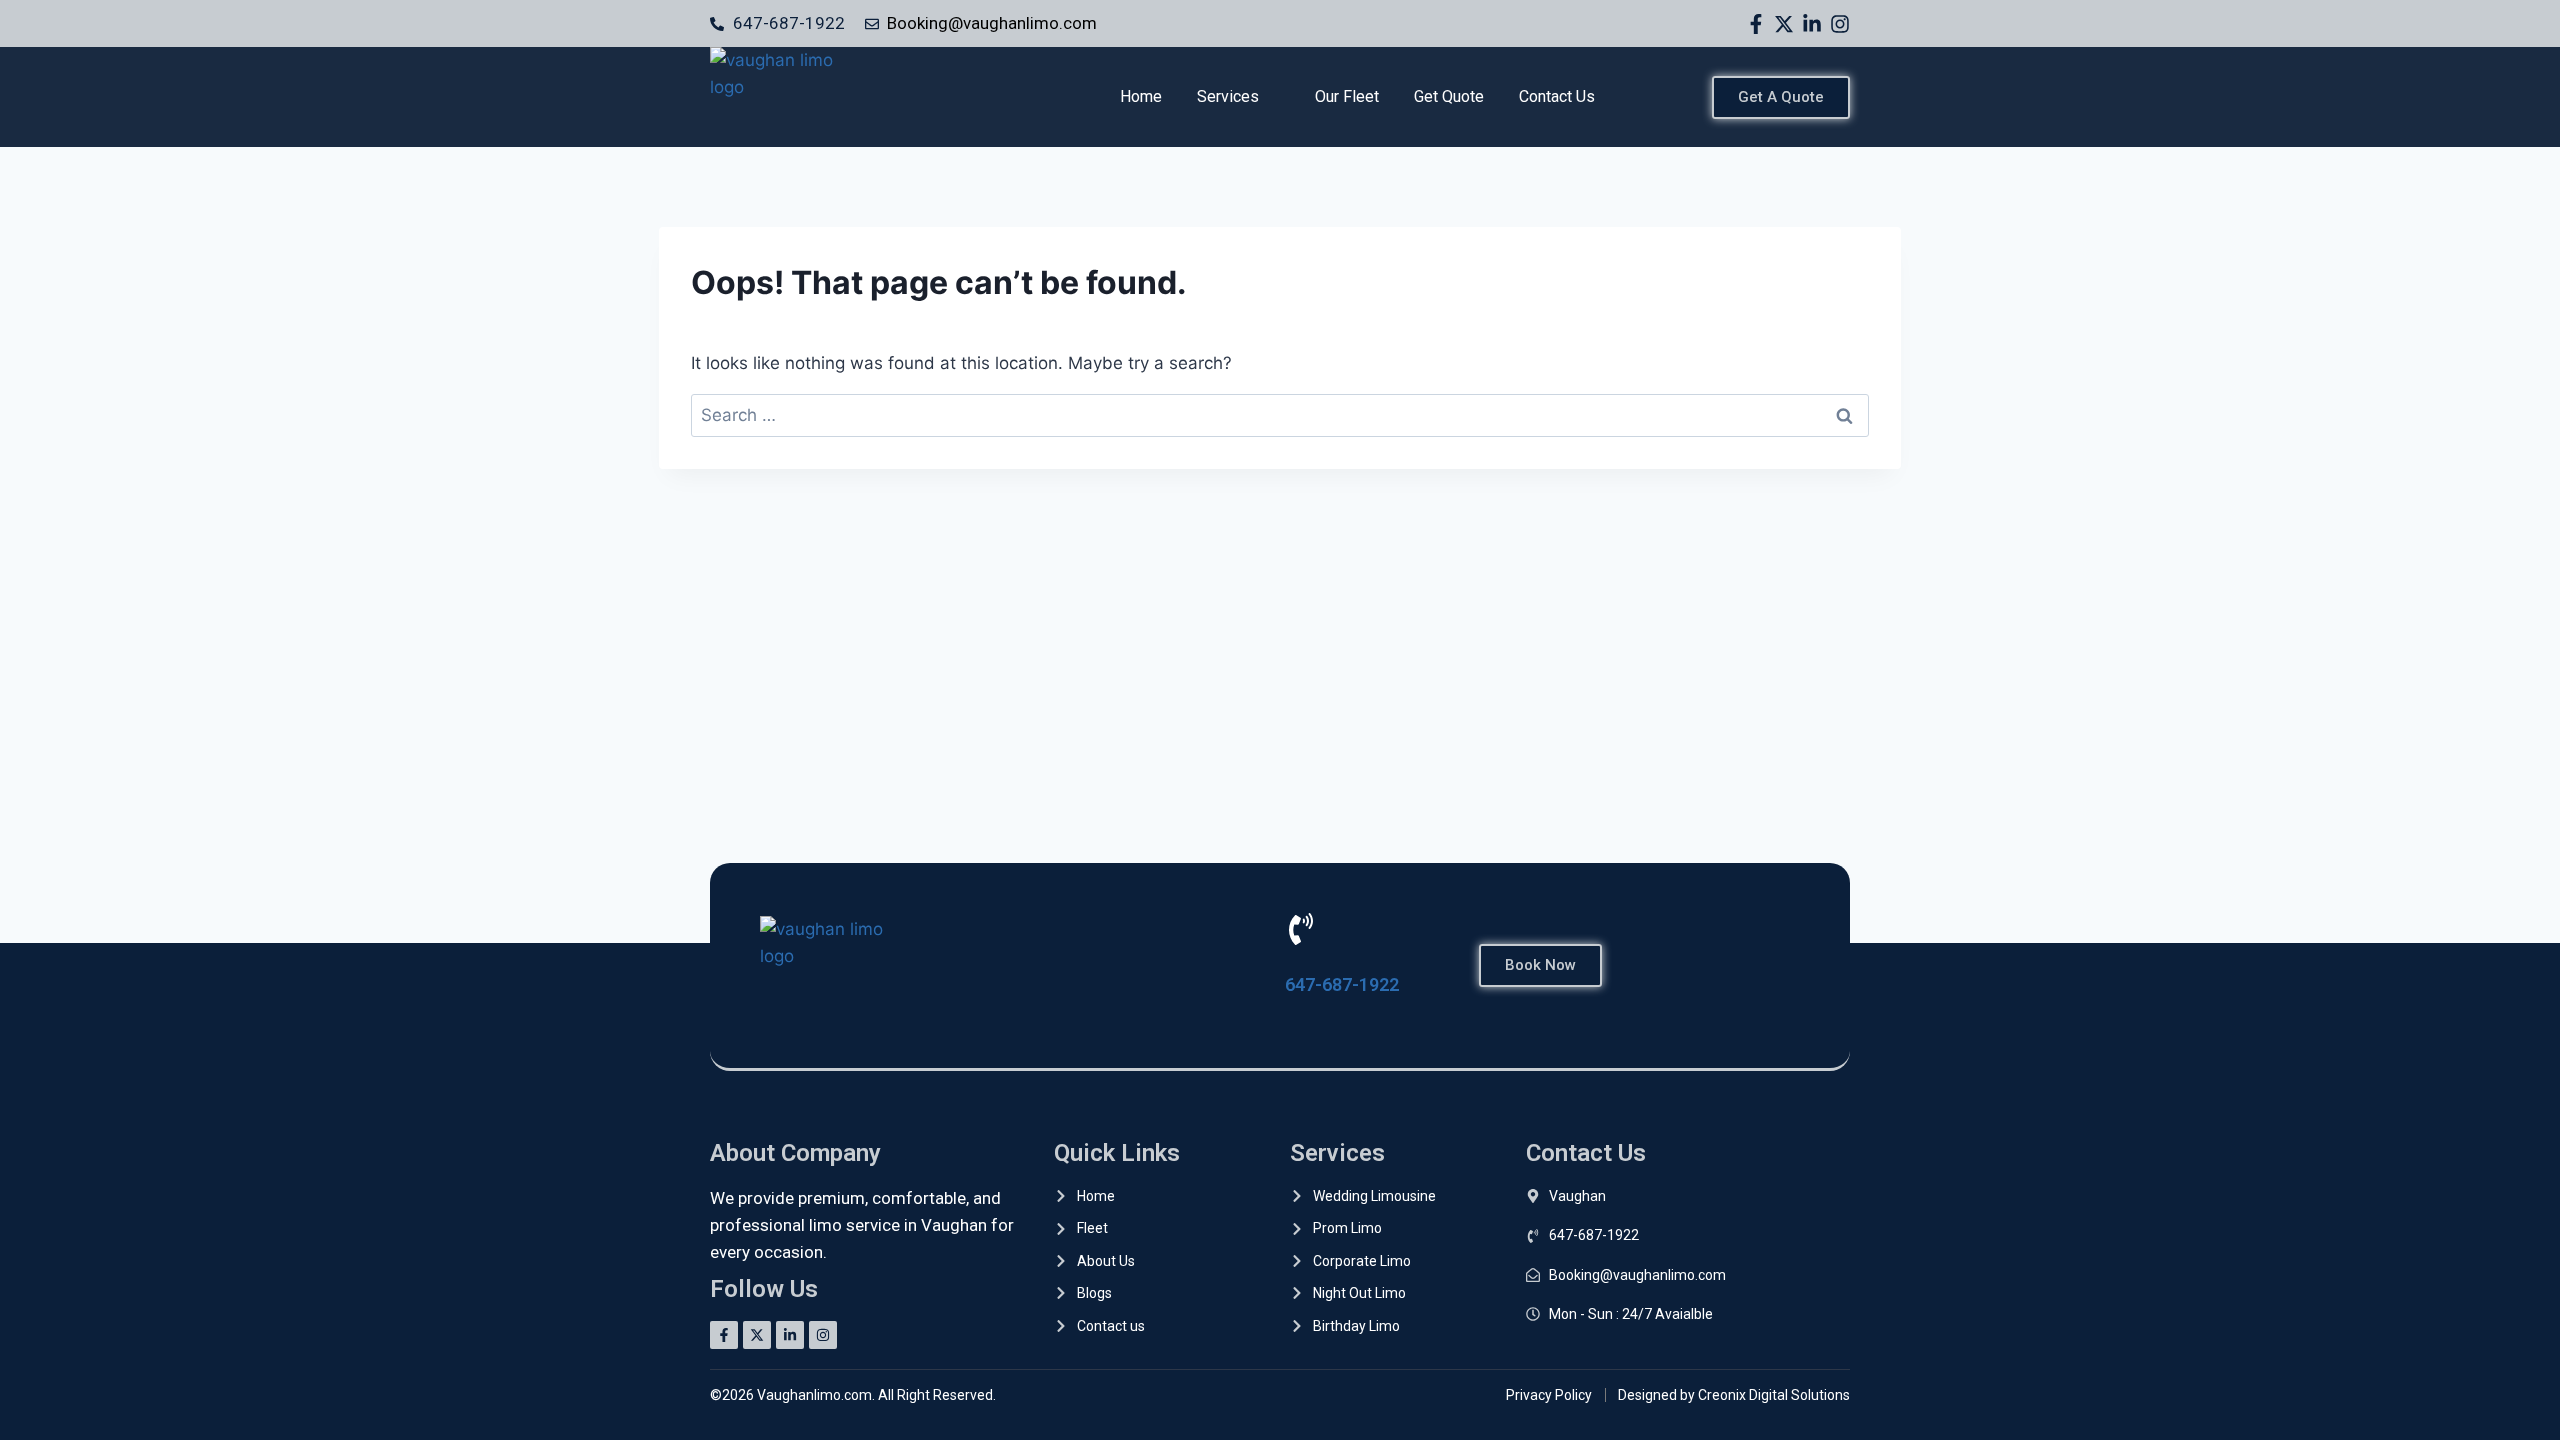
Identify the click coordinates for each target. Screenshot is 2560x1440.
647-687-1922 (1342, 984)
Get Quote (1449, 96)
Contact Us (1557, 96)
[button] (1238, 97)
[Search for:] (1280, 415)
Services (1228, 96)
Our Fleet (1347, 96)
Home (1141, 96)
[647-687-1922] (1301, 929)
